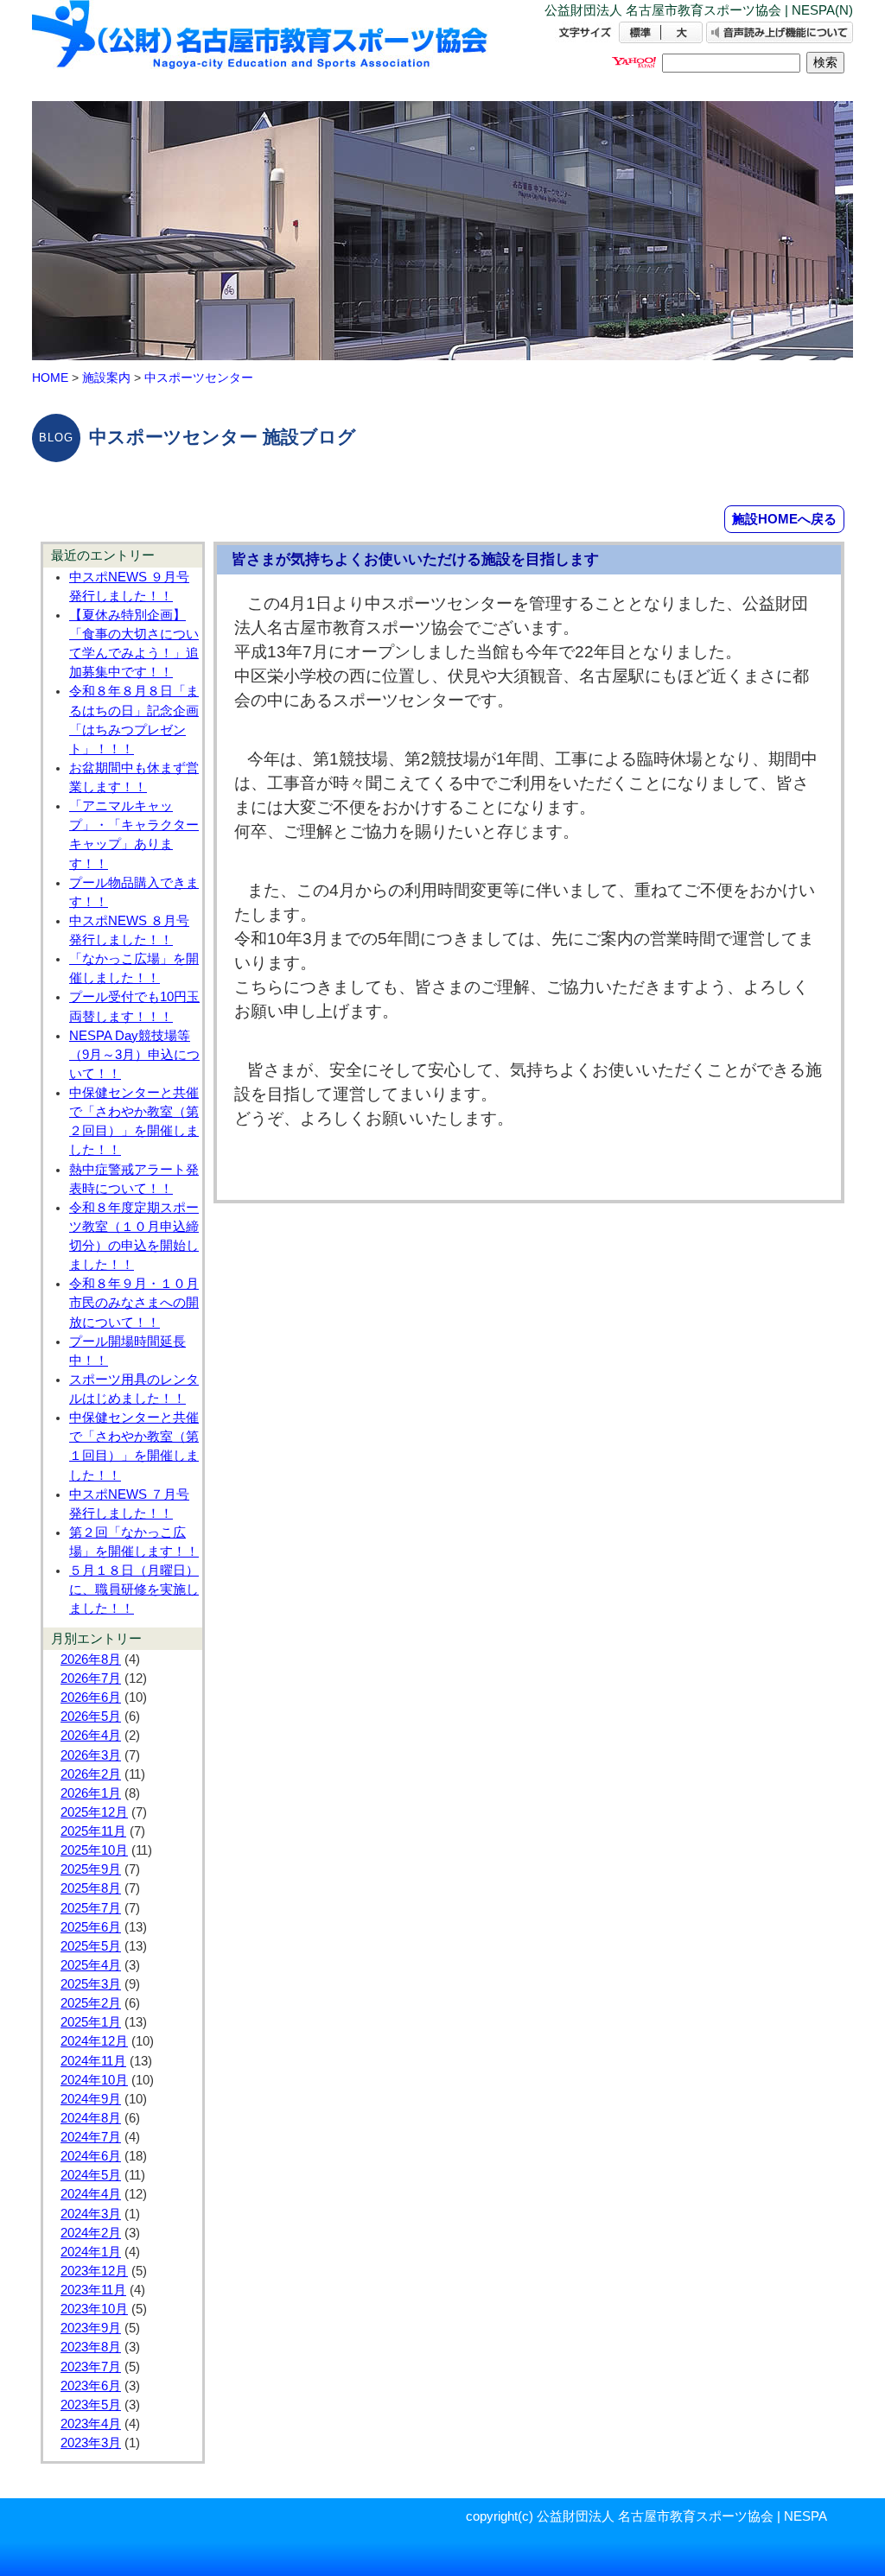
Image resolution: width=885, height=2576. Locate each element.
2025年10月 (94, 1850)
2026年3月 (91, 1755)
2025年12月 (94, 1812)
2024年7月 (91, 2137)
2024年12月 (94, 2041)
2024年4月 (91, 2194)
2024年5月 (91, 2175)
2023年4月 (91, 2424)
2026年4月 (91, 1735)
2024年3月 (91, 2214)
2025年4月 (91, 1965)
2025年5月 (91, 1946)
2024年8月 (91, 2118)
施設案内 (106, 378)
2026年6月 (91, 1697)
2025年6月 (91, 1927)
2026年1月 (91, 1793)
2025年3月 (91, 1984)
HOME (50, 378)
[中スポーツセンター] (261, 50)
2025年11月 (93, 1831)
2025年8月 (91, 1888)
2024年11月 (93, 2061)
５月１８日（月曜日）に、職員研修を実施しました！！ (134, 1589)
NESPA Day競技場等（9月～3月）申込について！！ (134, 1055)
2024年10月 (94, 2080)
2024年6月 (91, 2156)
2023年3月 (91, 2443)
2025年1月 (91, 2022)
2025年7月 (91, 1908)
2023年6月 (91, 2386)
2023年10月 (94, 2309)
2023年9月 (91, 2328)
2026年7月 (91, 1678)
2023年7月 (91, 2367)
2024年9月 (91, 2099)
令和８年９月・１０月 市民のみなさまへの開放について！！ (134, 1303)
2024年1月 (91, 2252)
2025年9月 (91, 1869)
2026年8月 (91, 1659)
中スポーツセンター (199, 378)
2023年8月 (91, 2347)
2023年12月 (94, 2271)
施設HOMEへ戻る (784, 519)
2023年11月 (93, 2290)
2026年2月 (91, 1774)
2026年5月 (91, 1716)
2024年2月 (91, 2233)
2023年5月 (91, 2405)
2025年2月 (91, 2003)
